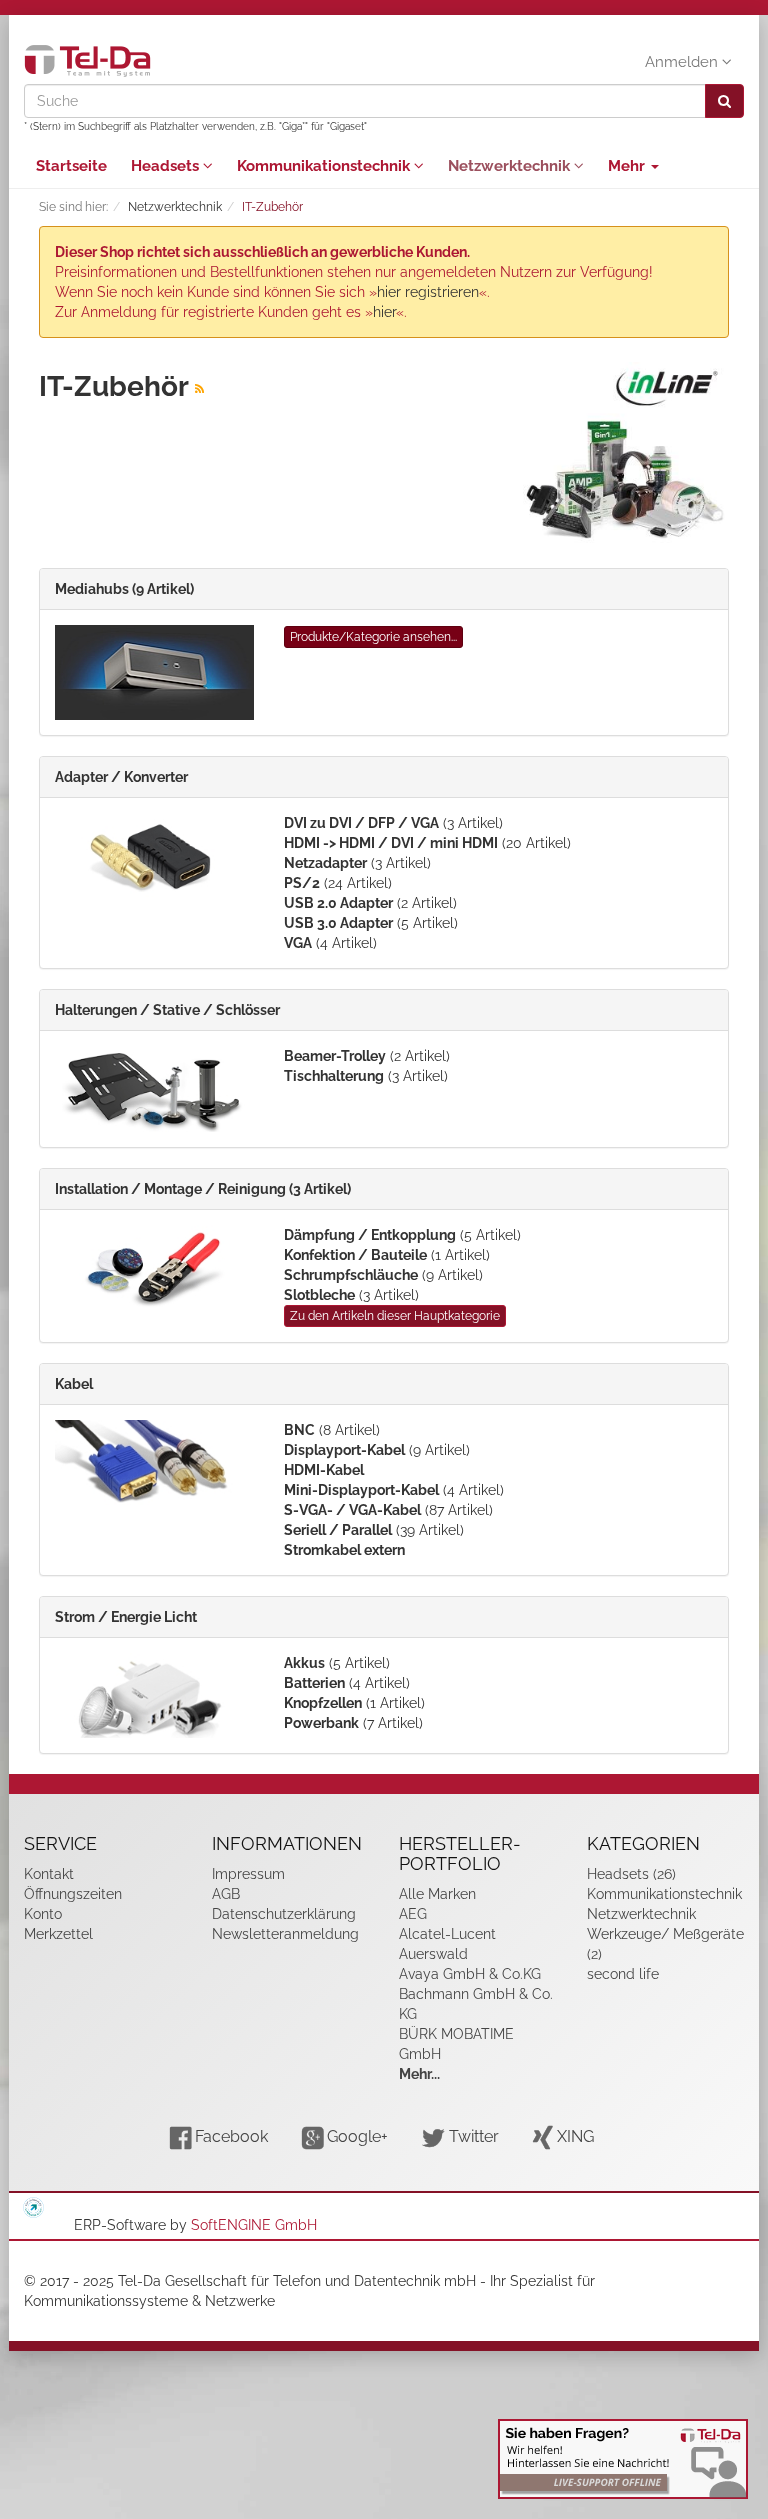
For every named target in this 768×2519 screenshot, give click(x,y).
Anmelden (683, 62)
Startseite (71, 166)
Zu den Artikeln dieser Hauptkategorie (395, 1316)
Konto (43, 1914)
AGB (226, 1894)
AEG (413, 1914)
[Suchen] (724, 101)
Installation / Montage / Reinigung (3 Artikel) (203, 1189)
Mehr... (419, 2074)
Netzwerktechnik (511, 166)
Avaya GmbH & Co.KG (470, 1974)
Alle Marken (437, 1894)
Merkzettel (58, 1934)
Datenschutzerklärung (284, 1914)
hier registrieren (428, 292)
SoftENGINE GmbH (254, 2225)
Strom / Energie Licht (126, 1617)
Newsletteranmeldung (285, 1934)
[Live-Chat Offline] (623, 2459)
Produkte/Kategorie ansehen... (373, 637)
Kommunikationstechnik (325, 166)
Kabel (74, 1384)
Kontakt (49, 1874)
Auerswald (433, 1954)
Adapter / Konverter (121, 777)
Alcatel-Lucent (447, 1934)
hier (384, 312)
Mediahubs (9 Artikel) (124, 589)
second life (623, 1974)
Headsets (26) (631, 1874)
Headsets (167, 166)
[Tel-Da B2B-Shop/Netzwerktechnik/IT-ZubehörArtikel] (199, 389)
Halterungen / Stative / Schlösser (167, 1010)
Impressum (248, 1874)
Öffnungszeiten (73, 1894)
